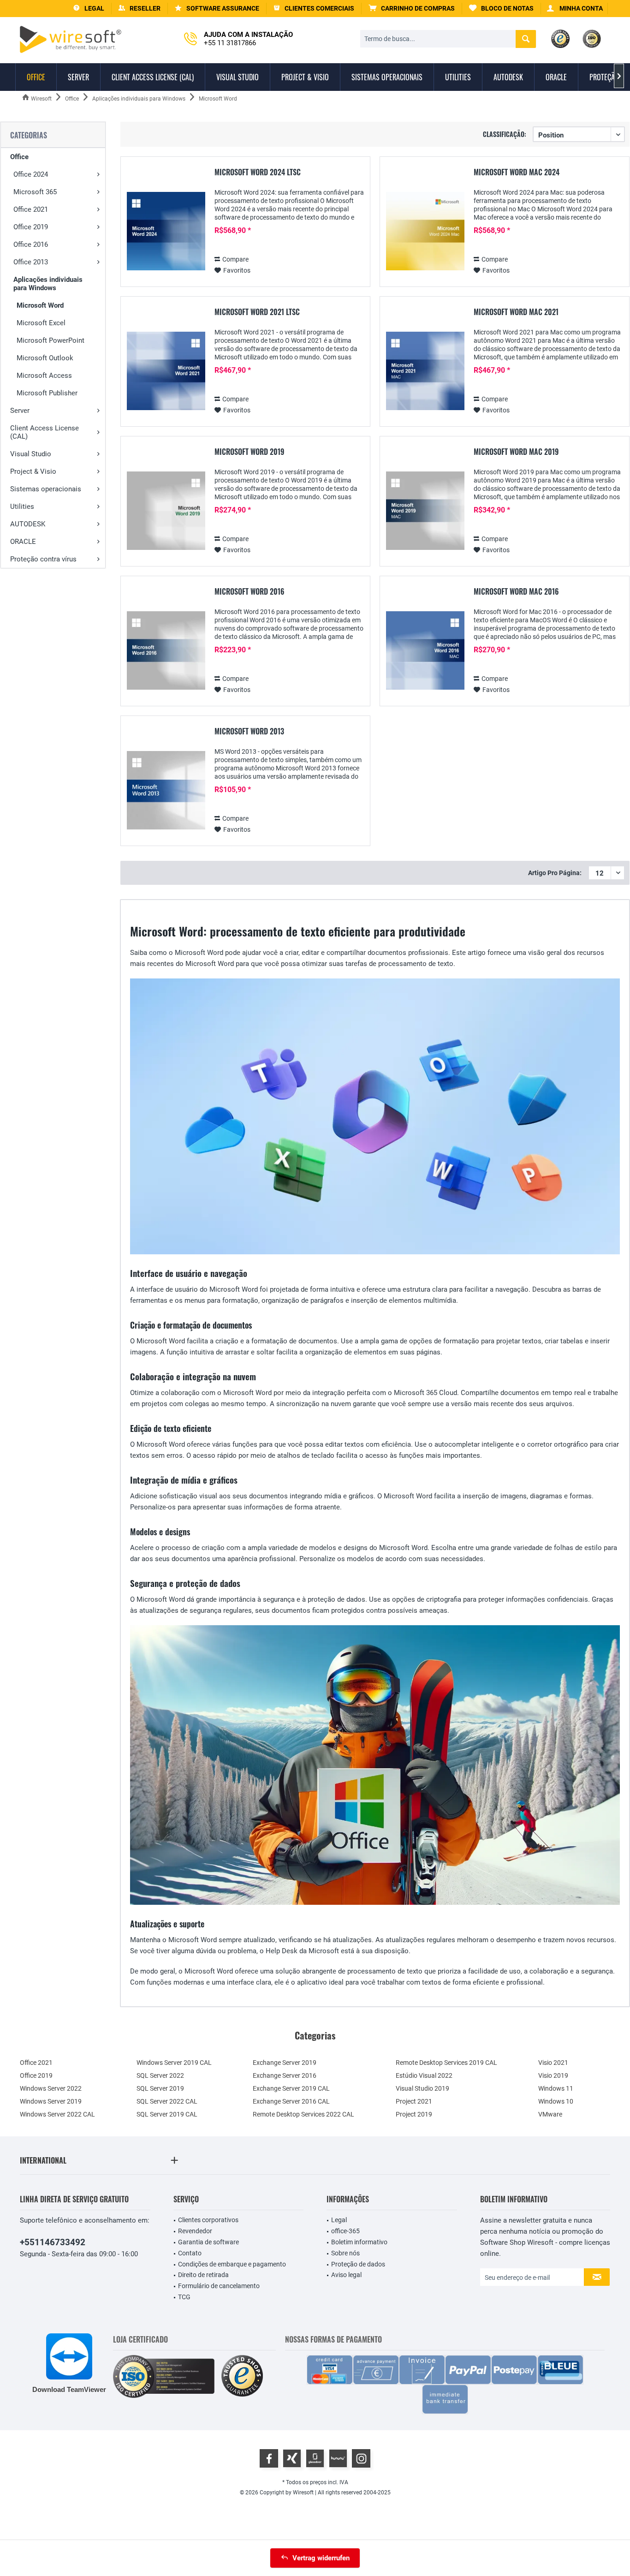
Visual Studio (31, 454)
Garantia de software (208, 2242)
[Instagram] (361, 2458)
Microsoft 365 (35, 192)
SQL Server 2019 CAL (167, 2114)
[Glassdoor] (315, 2458)
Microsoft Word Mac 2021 (516, 312)
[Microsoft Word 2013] (166, 790)
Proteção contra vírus (43, 559)
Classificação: (505, 134)
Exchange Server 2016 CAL (291, 2101)
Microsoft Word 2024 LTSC (258, 173)
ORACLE (23, 542)
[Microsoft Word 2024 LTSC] (166, 231)
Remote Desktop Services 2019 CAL (446, 2063)
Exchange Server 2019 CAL (291, 2088)
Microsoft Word (40, 305)
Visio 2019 (553, 2075)
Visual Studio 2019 (422, 2088)
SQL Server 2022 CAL (167, 2101)
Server (20, 411)
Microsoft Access (44, 376)
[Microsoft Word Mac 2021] (425, 371)
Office (19, 157)
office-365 (345, 2231)
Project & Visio (33, 471)
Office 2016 (31, 244)
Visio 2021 (553, 2063)
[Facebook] (269, 2458)
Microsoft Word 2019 (249, 452)
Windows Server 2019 (51, 2101)
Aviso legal (346, 2275)
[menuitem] (412, 9)
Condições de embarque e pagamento (232, 2264)
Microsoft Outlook (45, 358)
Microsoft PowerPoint (51, 340)
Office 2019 (31, 227)
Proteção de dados (358, 2264)
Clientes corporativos (208, 2220)
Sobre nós (345, 2253)
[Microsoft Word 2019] (166, 511)
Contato (190, 2253)
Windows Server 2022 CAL (57, 2114)
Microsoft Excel (41, 323)
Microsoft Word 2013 (249, 732)
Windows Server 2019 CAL (174, 2063)
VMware (550, 2114)
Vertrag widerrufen (321, 2558)
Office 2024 (31, 174)
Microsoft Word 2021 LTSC (257, 312)
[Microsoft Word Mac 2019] (425, 511)
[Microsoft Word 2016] (166, 651)
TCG (184, 2297)
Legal (339, 2220)
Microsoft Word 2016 (250, 592)
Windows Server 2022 (51, 2088)
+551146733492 (53, 2242)
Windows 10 (556, 2101)
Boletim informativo (359, 2242)
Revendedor (195, 2231)
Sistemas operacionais (46, 489)
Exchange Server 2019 (285, 2063)
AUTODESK (28, 524)
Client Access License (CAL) (45, 432)
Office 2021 (31, 209)
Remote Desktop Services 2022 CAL (303, 2114)
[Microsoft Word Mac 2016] (425, 651)
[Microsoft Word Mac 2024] (425, 231)
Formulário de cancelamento (219, 2286)
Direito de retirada (203, 2275)
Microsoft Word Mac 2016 (516, 592)
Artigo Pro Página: (555, 873)
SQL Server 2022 (160, 2075)
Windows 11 (556, 2088)
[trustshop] (242, 2376)
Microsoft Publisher (47, 393)
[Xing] (292, 2458)
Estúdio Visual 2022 (424, 2075)
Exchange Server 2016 (285, 2075)
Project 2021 (414, 2101)
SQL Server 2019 (160, 2088)
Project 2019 (414, 2114)
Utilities (22, 507)
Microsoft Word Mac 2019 (516, 452)
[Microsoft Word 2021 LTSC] (166, 371)
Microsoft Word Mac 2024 (517, 173)
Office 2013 (31, 262)
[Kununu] (338, 2458)
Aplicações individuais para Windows (48, 284)
